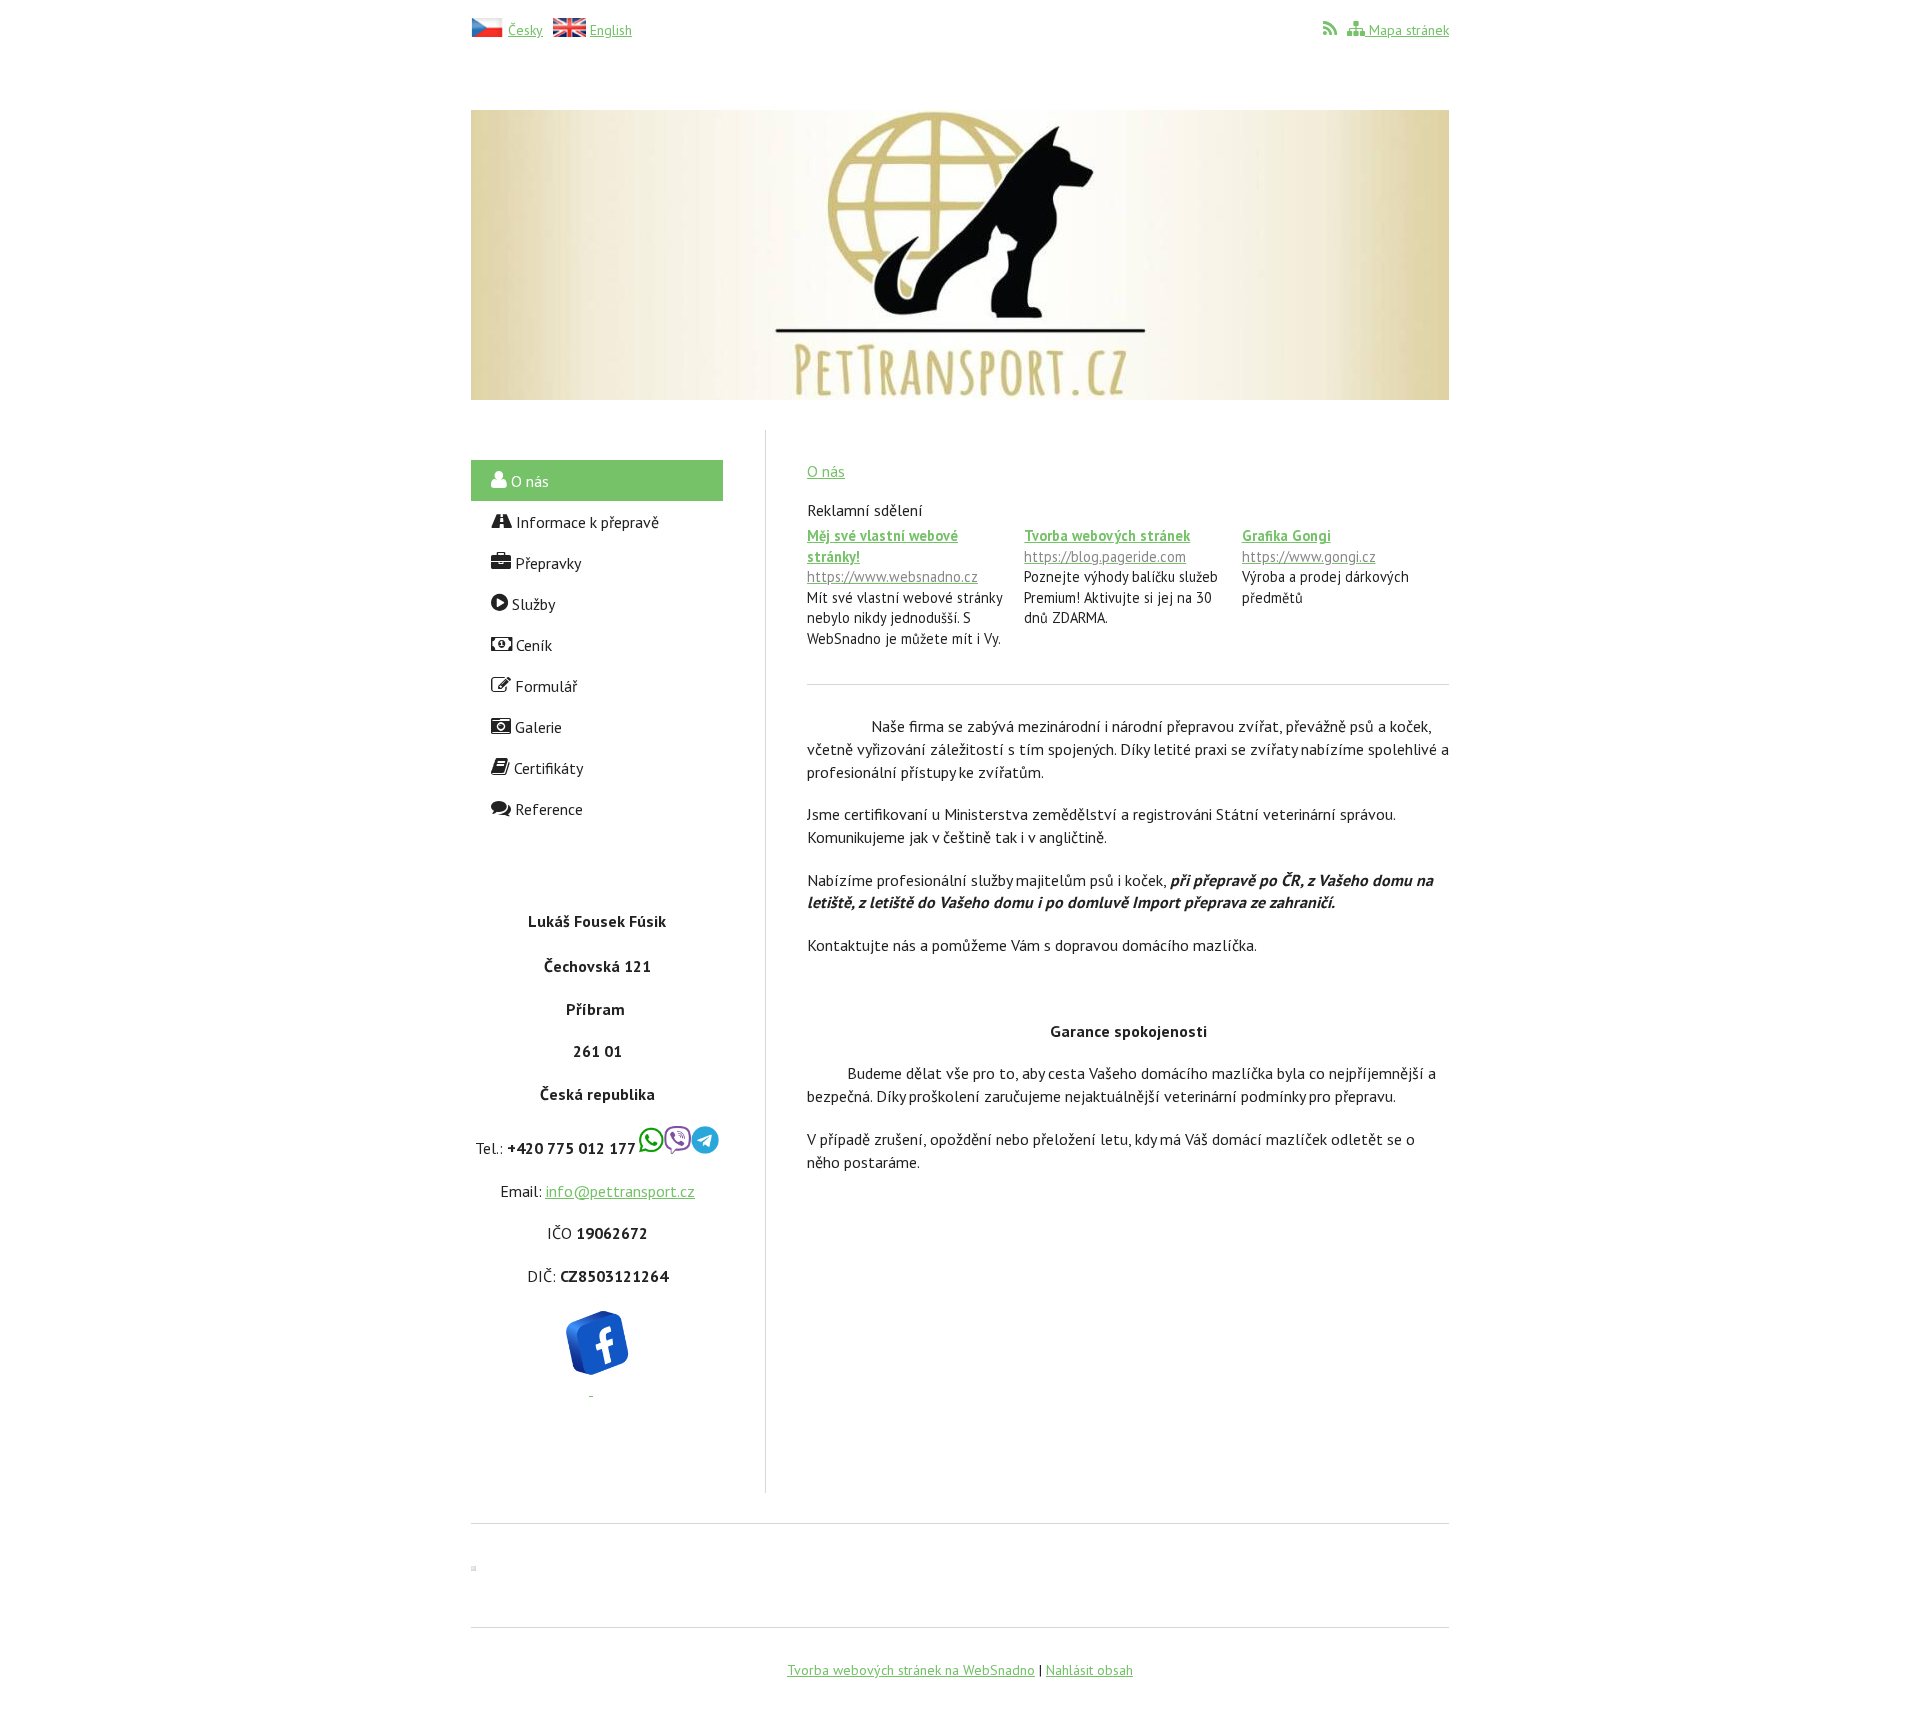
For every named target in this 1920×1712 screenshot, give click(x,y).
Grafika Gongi (1309, 545)
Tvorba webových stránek (1107, 545)
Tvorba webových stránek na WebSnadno (911, 1670)
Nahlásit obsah (1089, 1670)
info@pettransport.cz (620, 1191)
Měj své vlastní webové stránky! (892, 556)
